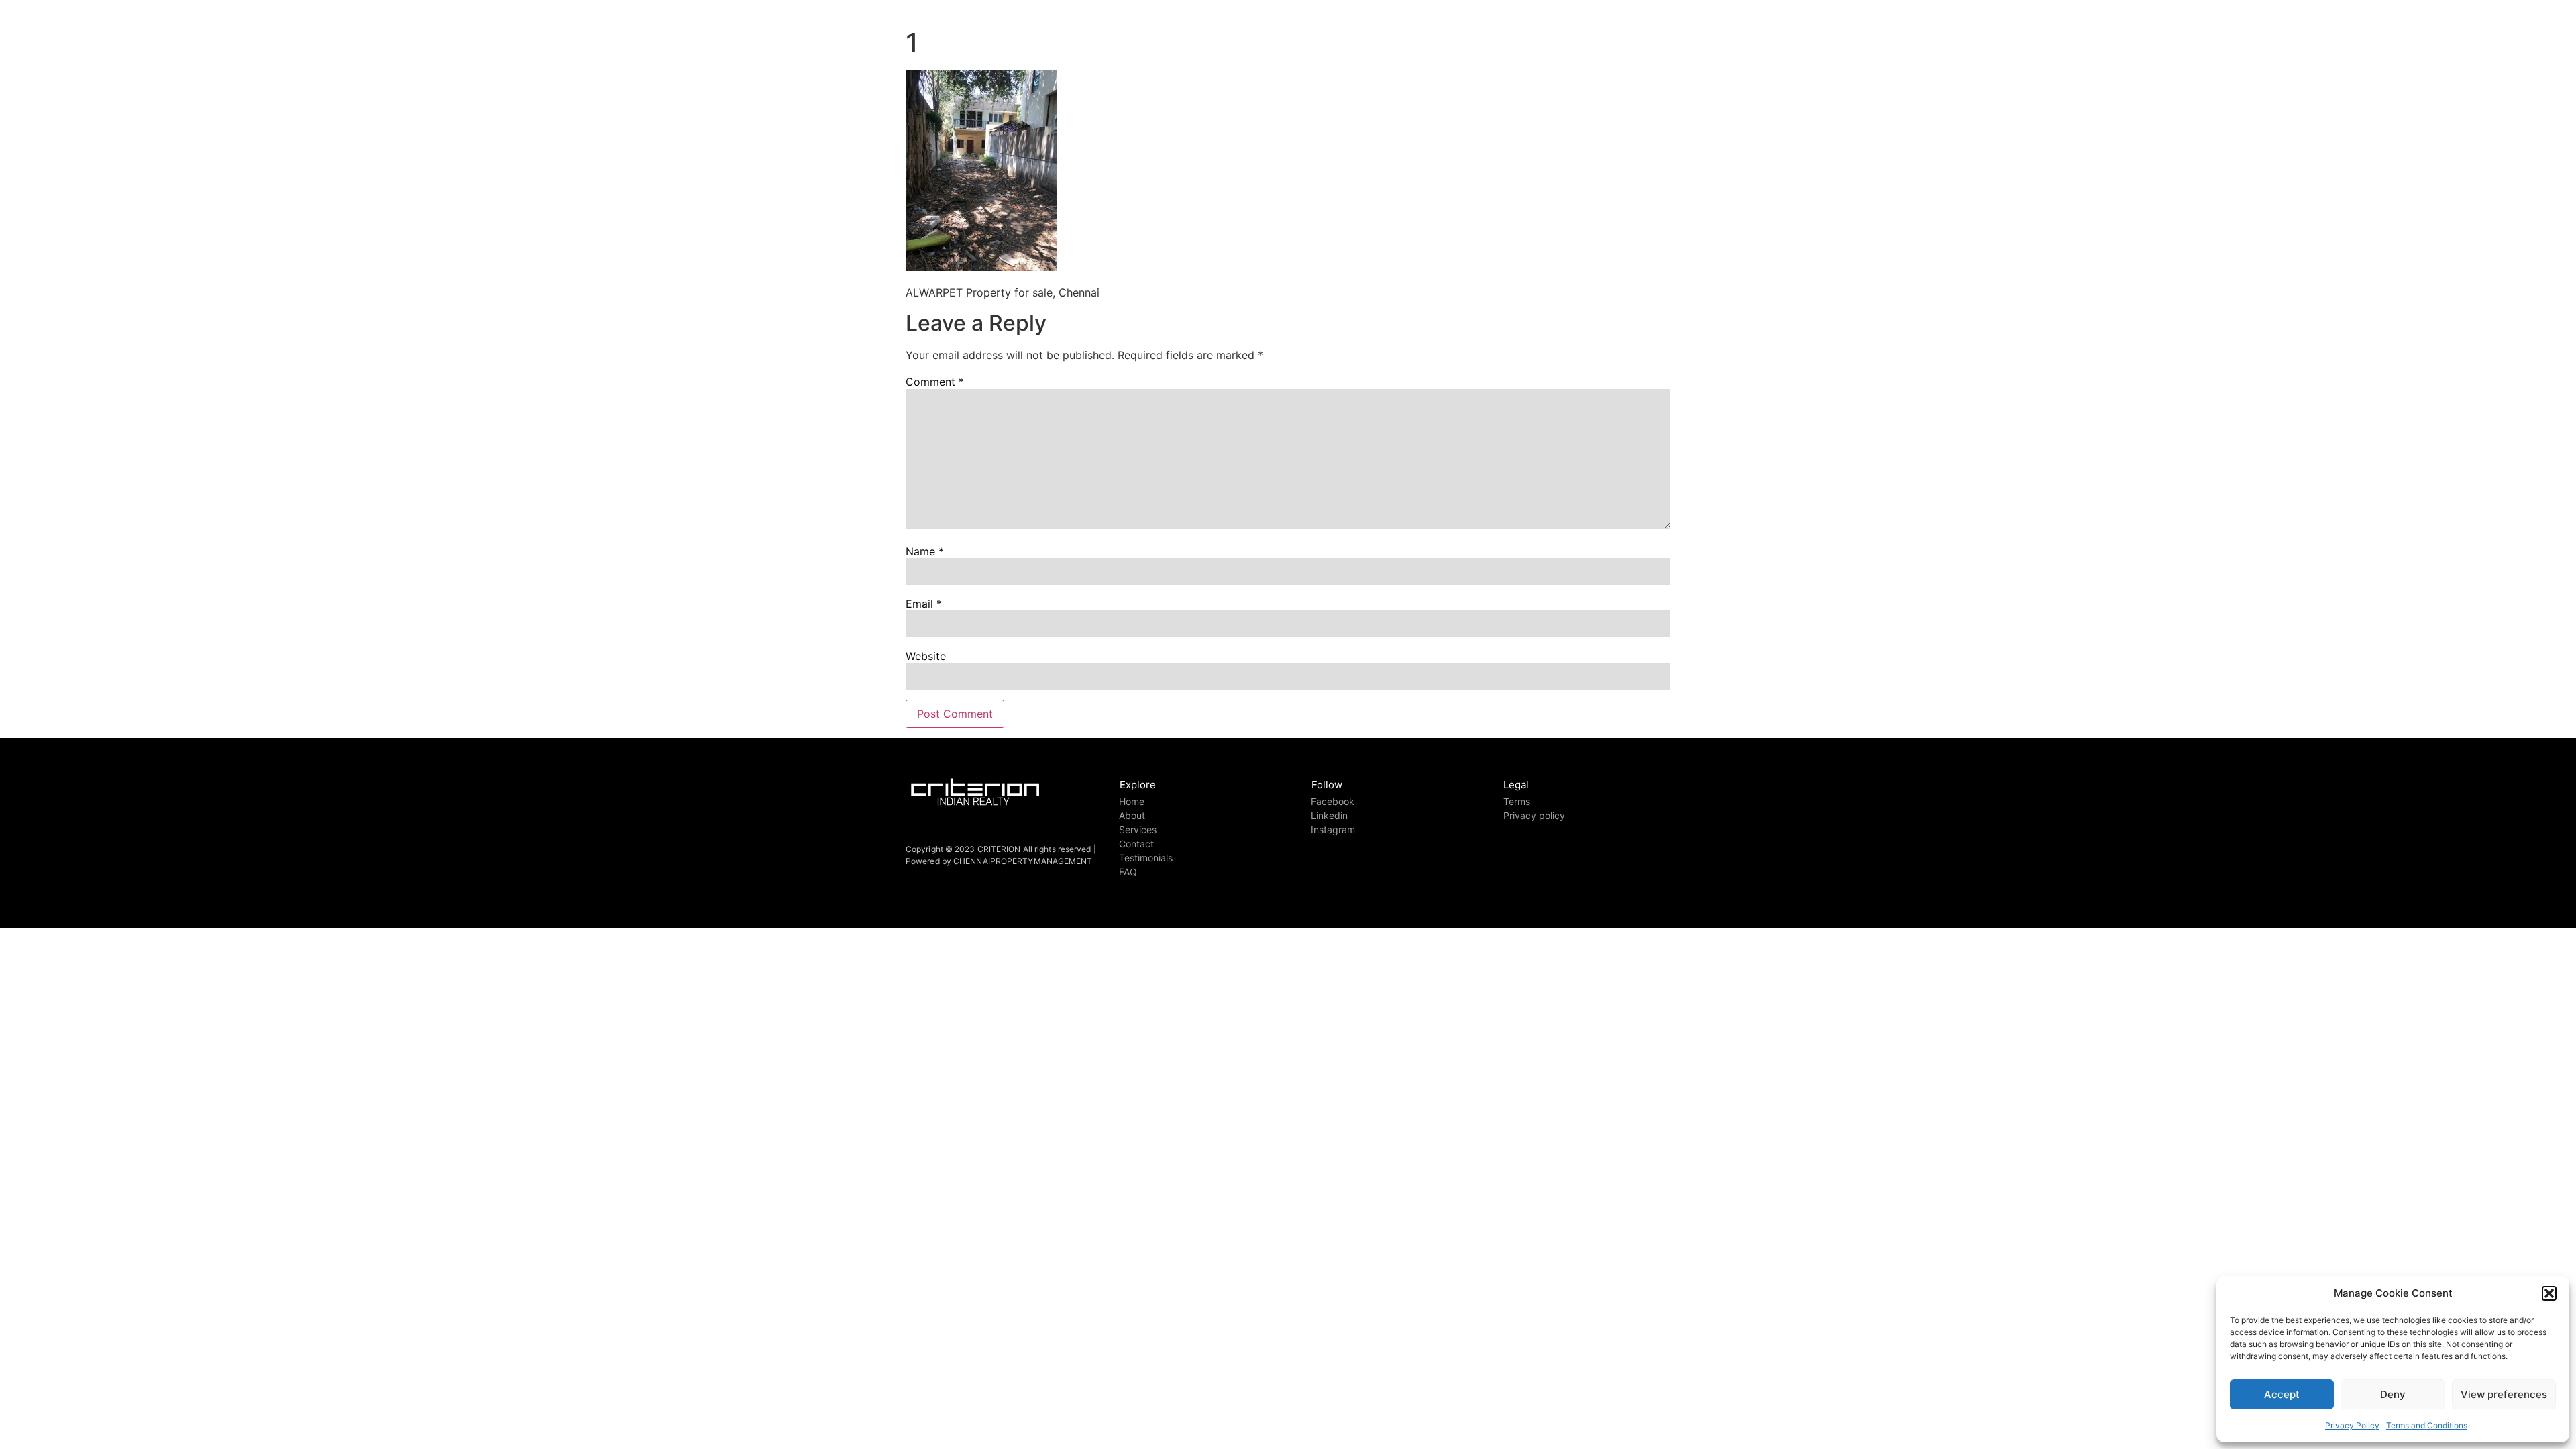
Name (925, 551)
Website (926, 656)
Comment (935, 382)
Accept (2282, 1394)
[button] (2549, 1293)
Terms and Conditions (2427, 1425)
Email (924, 604)
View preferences (2504, 1394)
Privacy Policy (2352, 1425)
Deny (2393, 1394)
